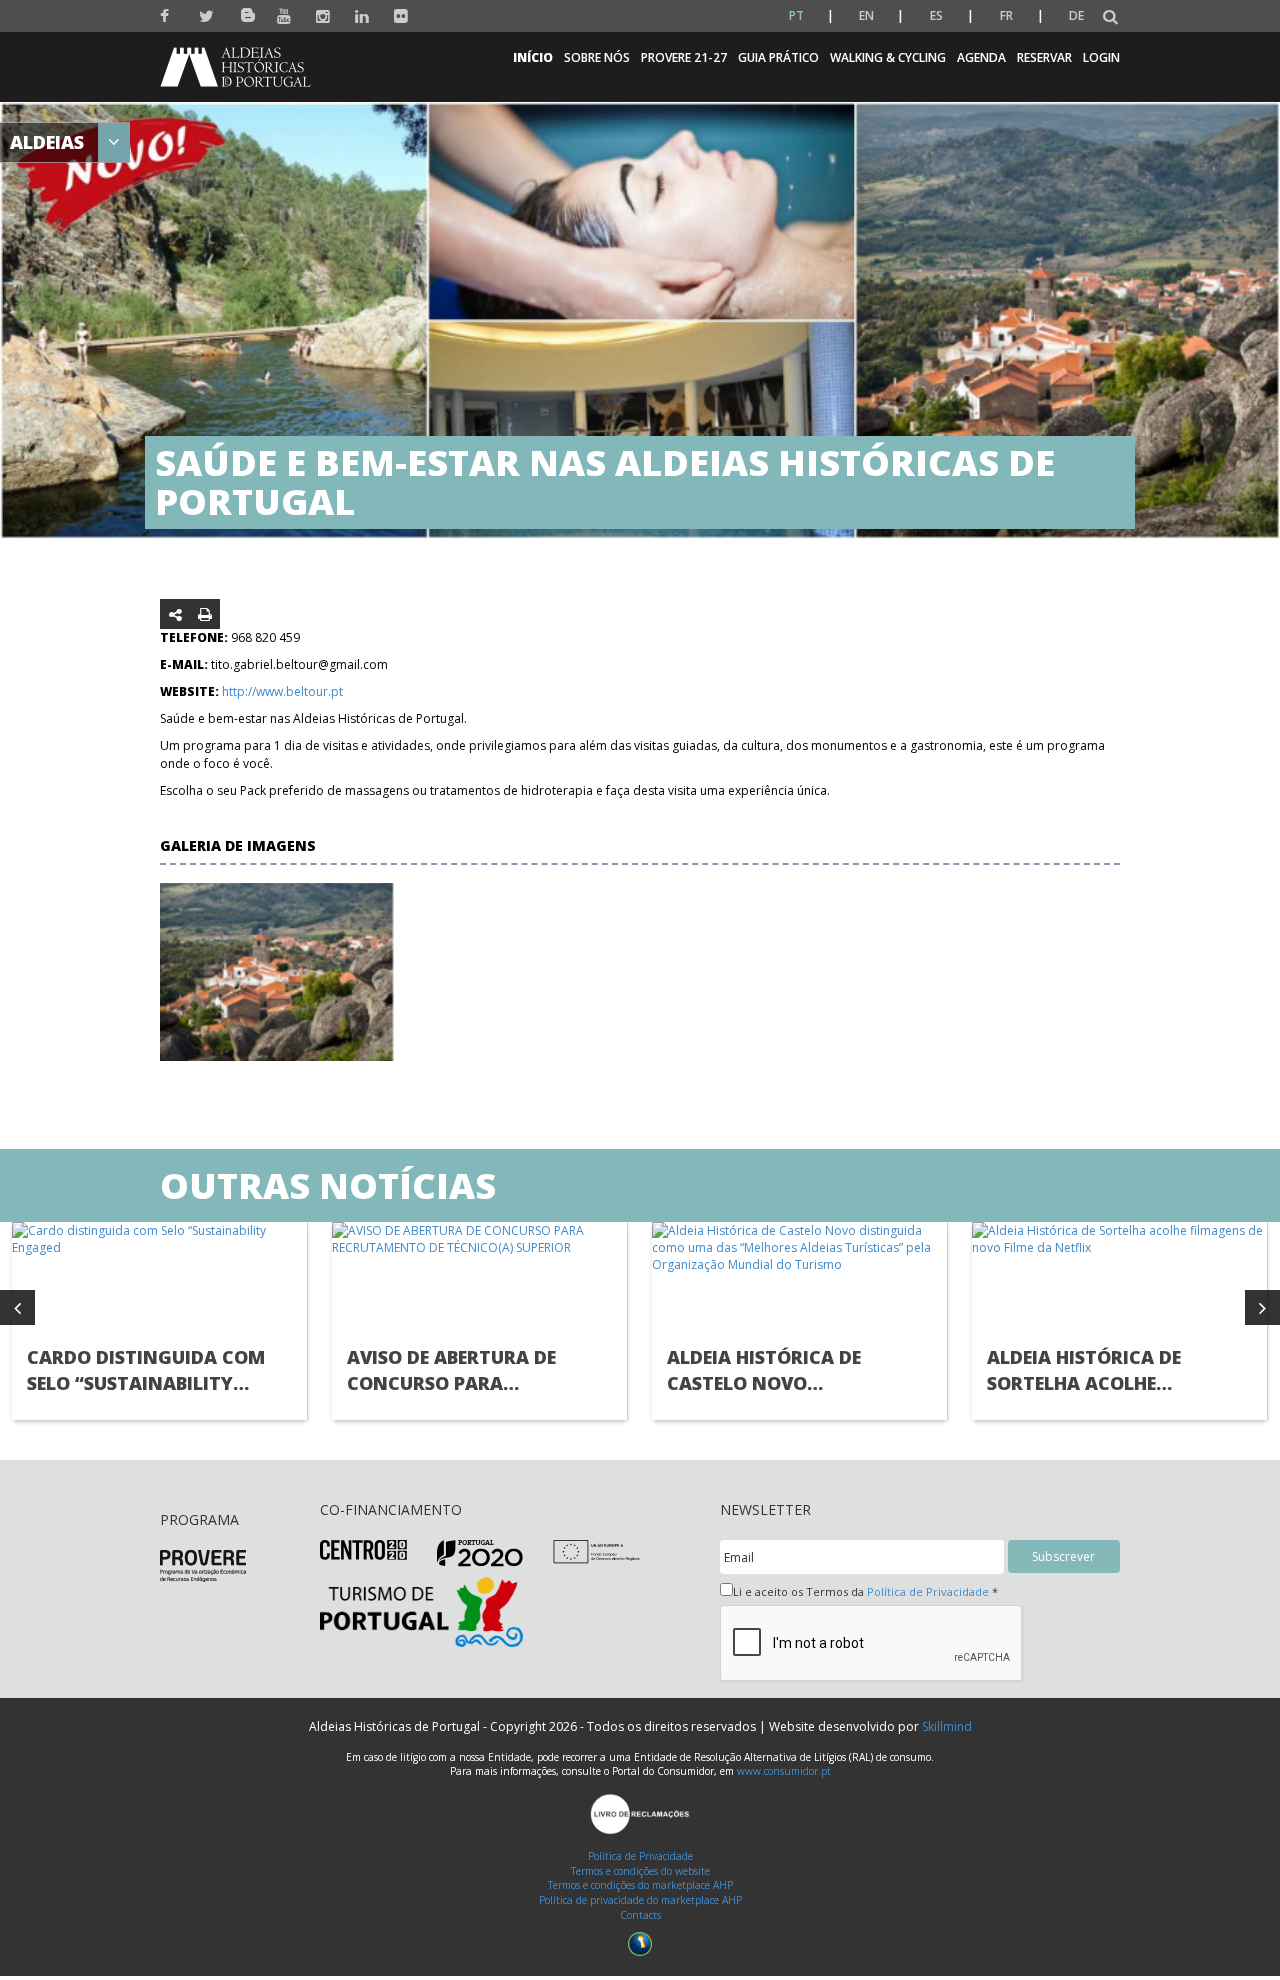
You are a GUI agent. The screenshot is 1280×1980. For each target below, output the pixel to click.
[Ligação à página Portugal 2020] (480, 1552)
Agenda (981, 57)
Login (1101, 57)
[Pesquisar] (1110, 17)
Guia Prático (778, 57)
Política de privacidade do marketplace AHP (640, 1900)
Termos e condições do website (640, 1871)
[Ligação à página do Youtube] (284, 16)
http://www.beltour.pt (282, 691)
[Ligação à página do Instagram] (323, 16)
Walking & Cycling (888, 57)
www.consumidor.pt (784, 1771)
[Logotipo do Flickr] (401, 16)
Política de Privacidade (928, 1591)
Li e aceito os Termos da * (865, 1591)
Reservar (1044, 57)
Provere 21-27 (684, 57)
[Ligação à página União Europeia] (596, 1550)
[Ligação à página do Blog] (245, 11)
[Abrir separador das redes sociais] (175, 614)
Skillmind (947, 1726)
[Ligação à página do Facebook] (167, 16)
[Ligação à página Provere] (203, 1564)
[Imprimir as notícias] (205, 614)
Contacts (640, 1915)
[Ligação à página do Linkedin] (362, 16)
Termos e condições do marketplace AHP (640, 1885)
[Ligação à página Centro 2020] (363, 1548)
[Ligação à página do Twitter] (206, 16)
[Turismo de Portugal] (421, 1610)
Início (533, 57)
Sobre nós (597, 57)
